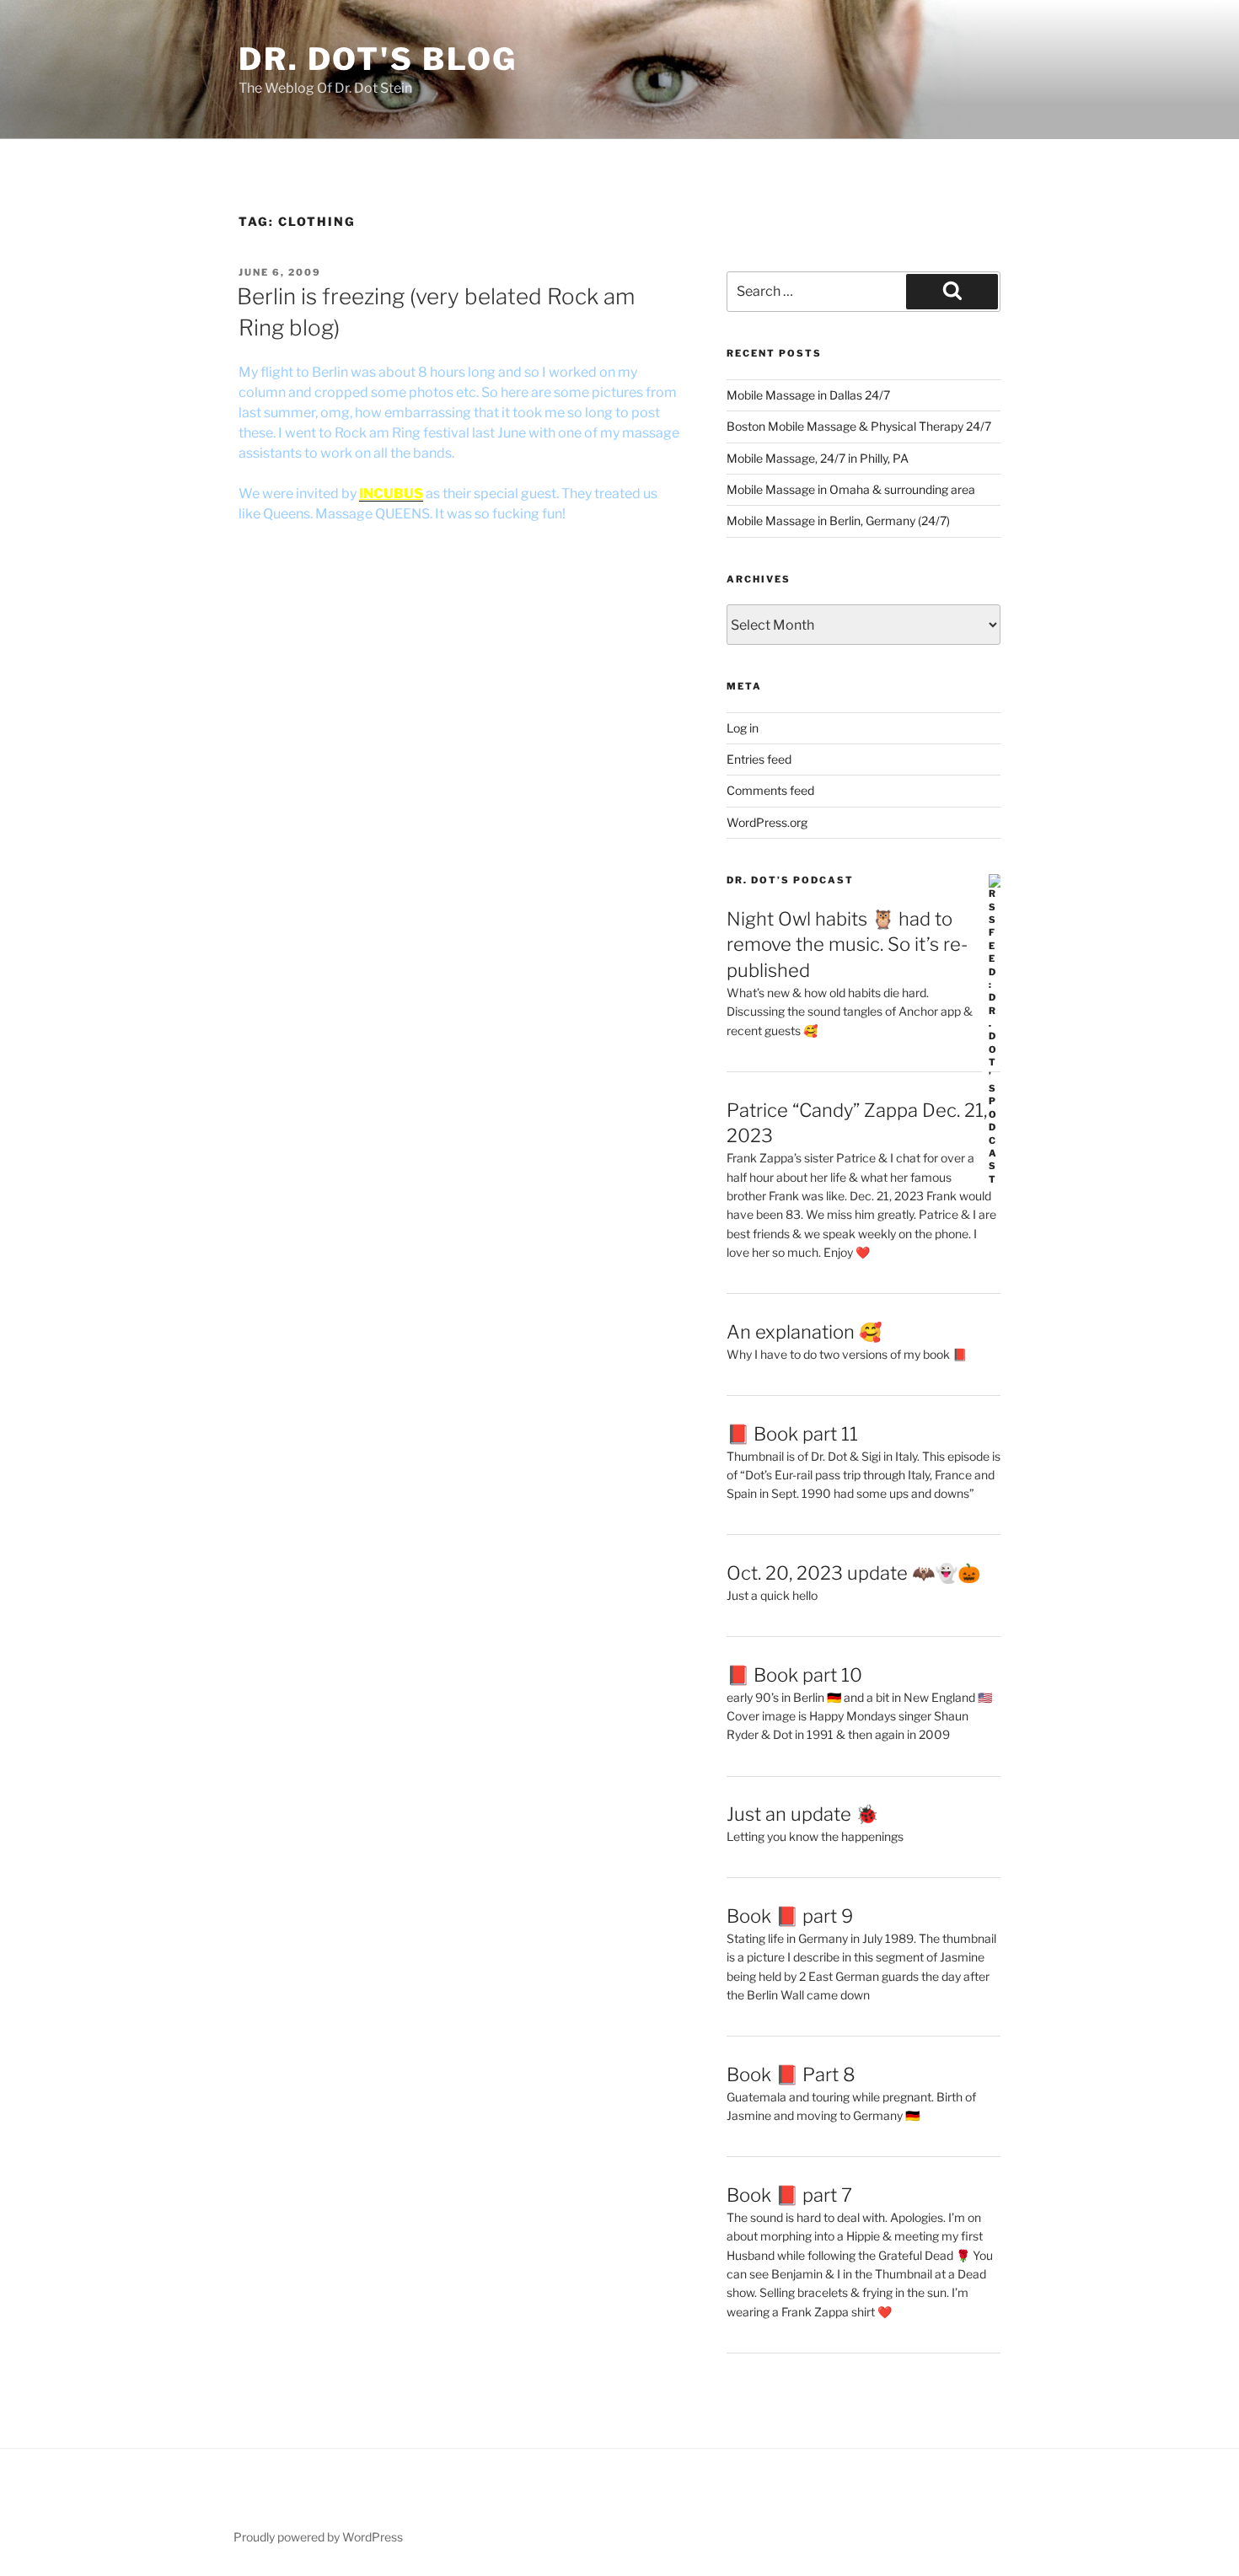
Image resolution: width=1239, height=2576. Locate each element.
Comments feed (770, 790)
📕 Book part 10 (794, 1675)
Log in (743, 728)
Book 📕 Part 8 (791, 2074)
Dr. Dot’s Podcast (790, 880)
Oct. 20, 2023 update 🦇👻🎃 (853, 1573)
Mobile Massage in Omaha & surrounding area (851, 489)
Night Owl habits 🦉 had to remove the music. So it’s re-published (847, 945)
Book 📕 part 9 (790, 1916)
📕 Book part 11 (792, 1434)
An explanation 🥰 (804, 1332)
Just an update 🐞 (802, 1814)
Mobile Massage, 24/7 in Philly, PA (818, 458)
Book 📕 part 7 (789, 2195)
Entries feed (759, 759)
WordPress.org (767, 822)
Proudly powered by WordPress (318, 2537)
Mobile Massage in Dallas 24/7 (808, 395)
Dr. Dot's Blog (378, 59)
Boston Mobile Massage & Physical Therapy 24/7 (859, 426)
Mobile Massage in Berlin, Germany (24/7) (838, 521)
